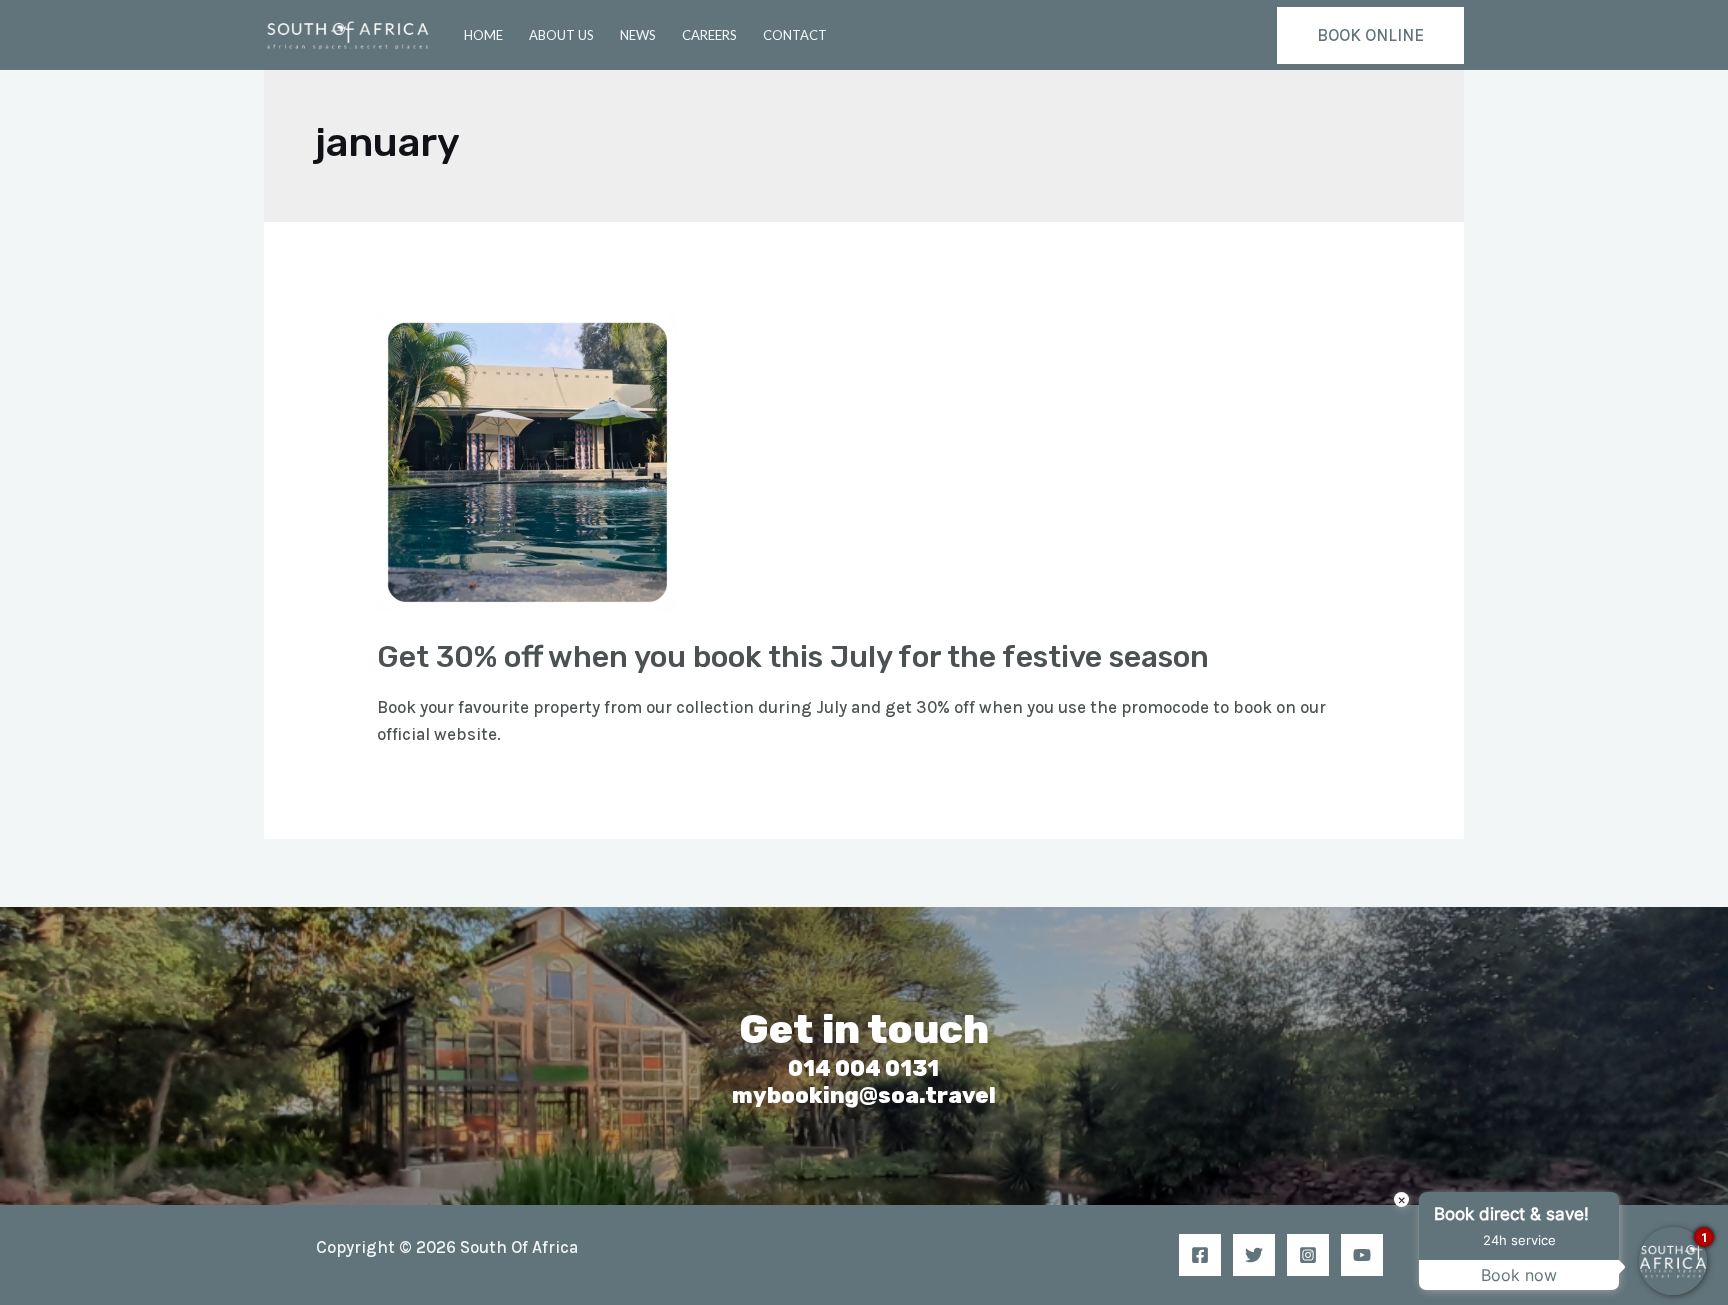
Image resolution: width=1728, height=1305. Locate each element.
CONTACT (795, 35)
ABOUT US (561, 35)
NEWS (638, 35)
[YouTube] (1362, 1255)
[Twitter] (1254, 1255)
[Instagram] (1308, 1255)
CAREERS (709, 35)
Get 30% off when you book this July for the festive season (793, 657)
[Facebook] (1200, 1255)
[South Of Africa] (347, 33)
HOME (483, 35)
